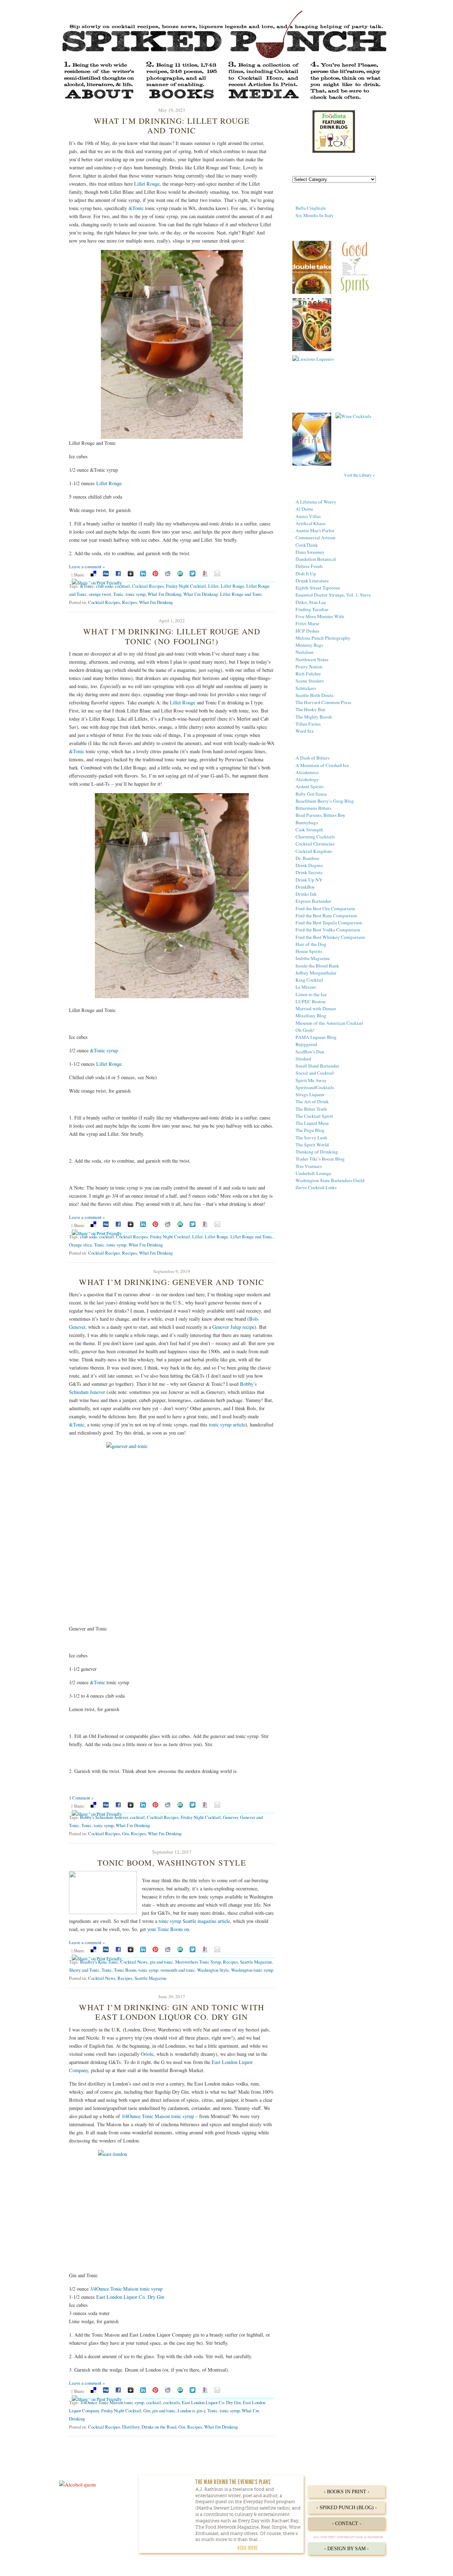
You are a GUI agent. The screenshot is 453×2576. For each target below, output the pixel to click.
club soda (104, 586)
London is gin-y (191, 2411)
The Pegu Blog (310, 1130)
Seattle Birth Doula (314, 695)
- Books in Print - (347, 2492)
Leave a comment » (87, 566)
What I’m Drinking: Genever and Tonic (171, 1282)
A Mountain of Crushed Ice (322, 765)
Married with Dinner (316, 1008)
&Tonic (136, 208)
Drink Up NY (309, 880)
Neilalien (305, 652)
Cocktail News (134, 1962)
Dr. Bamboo (307, 858)
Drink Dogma (309, 865)
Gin (125, 1833)
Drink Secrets (309, 872)
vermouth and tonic (178, 1970)
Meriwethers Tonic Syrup (198, 1962)
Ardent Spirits (309, 786)
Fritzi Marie (307, 623)
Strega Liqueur (310, 1094)
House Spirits (309, 951)
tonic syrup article (227, 1424)
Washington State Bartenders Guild (330, 1180)
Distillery (131, 2427)
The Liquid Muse (312, 1123)
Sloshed (303, 1059)
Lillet (213, 586)
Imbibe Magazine (313, 958)
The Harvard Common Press (323, 702)
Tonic (118, 594)
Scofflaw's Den (310, 1052)
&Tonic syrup (104, 1050)
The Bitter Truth (311, 1109)
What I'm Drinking (164, 594)
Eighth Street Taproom (318, 588)
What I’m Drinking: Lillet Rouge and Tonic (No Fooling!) (172, 636)
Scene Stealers (310, 681)
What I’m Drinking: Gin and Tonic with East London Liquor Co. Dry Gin (172, 2012)
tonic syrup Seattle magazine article (194, 1921)
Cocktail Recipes (148, 586)
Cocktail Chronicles (315, 844)
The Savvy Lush (311, 1138)
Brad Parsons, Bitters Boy (320, 815)
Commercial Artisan (316, 537)
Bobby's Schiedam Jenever (104, 1817)
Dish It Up (306, 574)
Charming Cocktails (315, 837)
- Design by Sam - (346, 2549)
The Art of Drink (312, 1101)
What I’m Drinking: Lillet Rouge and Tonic (172, 125)
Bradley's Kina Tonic (99, 1962)
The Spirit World (312, 1145)
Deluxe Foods (309, 566)
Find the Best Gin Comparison (325, 908)
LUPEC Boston (311, 1001)
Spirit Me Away (311, 1080)
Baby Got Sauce (311, 794)
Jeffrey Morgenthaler (316, 973)
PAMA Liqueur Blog (316, 1037)
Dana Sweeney (310, 552)
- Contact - (347, 2523)
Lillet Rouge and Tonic (251, 1237)
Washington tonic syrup (252, 1970)
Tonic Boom (125, 1970)
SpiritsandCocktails (315, 1087)
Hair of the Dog (311, 944)
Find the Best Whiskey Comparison (330, 937)
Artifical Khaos (311, 523)
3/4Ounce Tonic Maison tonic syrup (158, 2116)
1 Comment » (81, 1798)
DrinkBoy (305, 887)
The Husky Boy (311, 709)
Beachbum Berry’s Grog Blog (325, 801)
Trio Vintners (309, 1166)
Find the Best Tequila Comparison (329, 923)
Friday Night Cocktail (186, 586)
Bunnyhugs (307, 822)
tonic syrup (136, 594)
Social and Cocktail (315, 1073)
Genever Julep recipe (233, 1327)
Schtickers (306, 688)
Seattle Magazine (256, 1962)
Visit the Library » (359, 475)
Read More (248, 2548)
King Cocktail (309, 980)
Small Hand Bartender (317, 1066)
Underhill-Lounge (313, 1173)
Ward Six (305, 731)
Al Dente (304, 509)
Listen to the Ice (311, 994)
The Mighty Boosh (314, 717)
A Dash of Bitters (312, 758)
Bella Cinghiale (311, 208)
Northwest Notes (312, 659)
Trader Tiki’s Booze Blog (320, 1159)
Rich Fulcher (308, 674)
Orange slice (81, 1245)
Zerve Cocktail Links (316, 1187)
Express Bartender (313, 901)
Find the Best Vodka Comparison (328, 930)
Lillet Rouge (147, 184)
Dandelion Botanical (316, 559)
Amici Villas (308, 516)
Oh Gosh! (305, 1030)
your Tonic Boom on (168, 1929)
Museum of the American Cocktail (329, 1023)
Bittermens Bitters (313, 808)
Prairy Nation (309, 667)
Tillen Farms (308, 724)
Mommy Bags (309, 645)
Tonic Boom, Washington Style (172, 1862)
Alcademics (307, 772)
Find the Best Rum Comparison (326, 915)
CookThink (307, 545)
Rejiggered (306, 1044)
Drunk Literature (312, 581)
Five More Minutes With (320, 616)
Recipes (130, 602)
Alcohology (307, 779)
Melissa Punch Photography (323, 638)
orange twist (100, 594)
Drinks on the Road (159, 2427)
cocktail (122, 586)
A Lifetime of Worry (316, 502)
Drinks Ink (306, 894)
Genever (230, 1817)
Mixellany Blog (311, 1016)
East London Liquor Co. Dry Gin (130, 2297)
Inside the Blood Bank (317, 966)
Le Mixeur (306, 987)
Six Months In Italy (315, 215)
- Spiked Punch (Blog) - (347, 2508)
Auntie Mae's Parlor (315, 530)
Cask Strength (309, 830)
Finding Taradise (312, 609)
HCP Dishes (307, 631)
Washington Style (213, 1970)
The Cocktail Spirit (314, 1116)
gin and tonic (161, 1962)
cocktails (171, 2402)
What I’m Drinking (146, 1245)
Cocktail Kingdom (314, 851)
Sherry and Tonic (84, 1970)
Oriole (147, 2054)
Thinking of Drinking (317, 1152)
